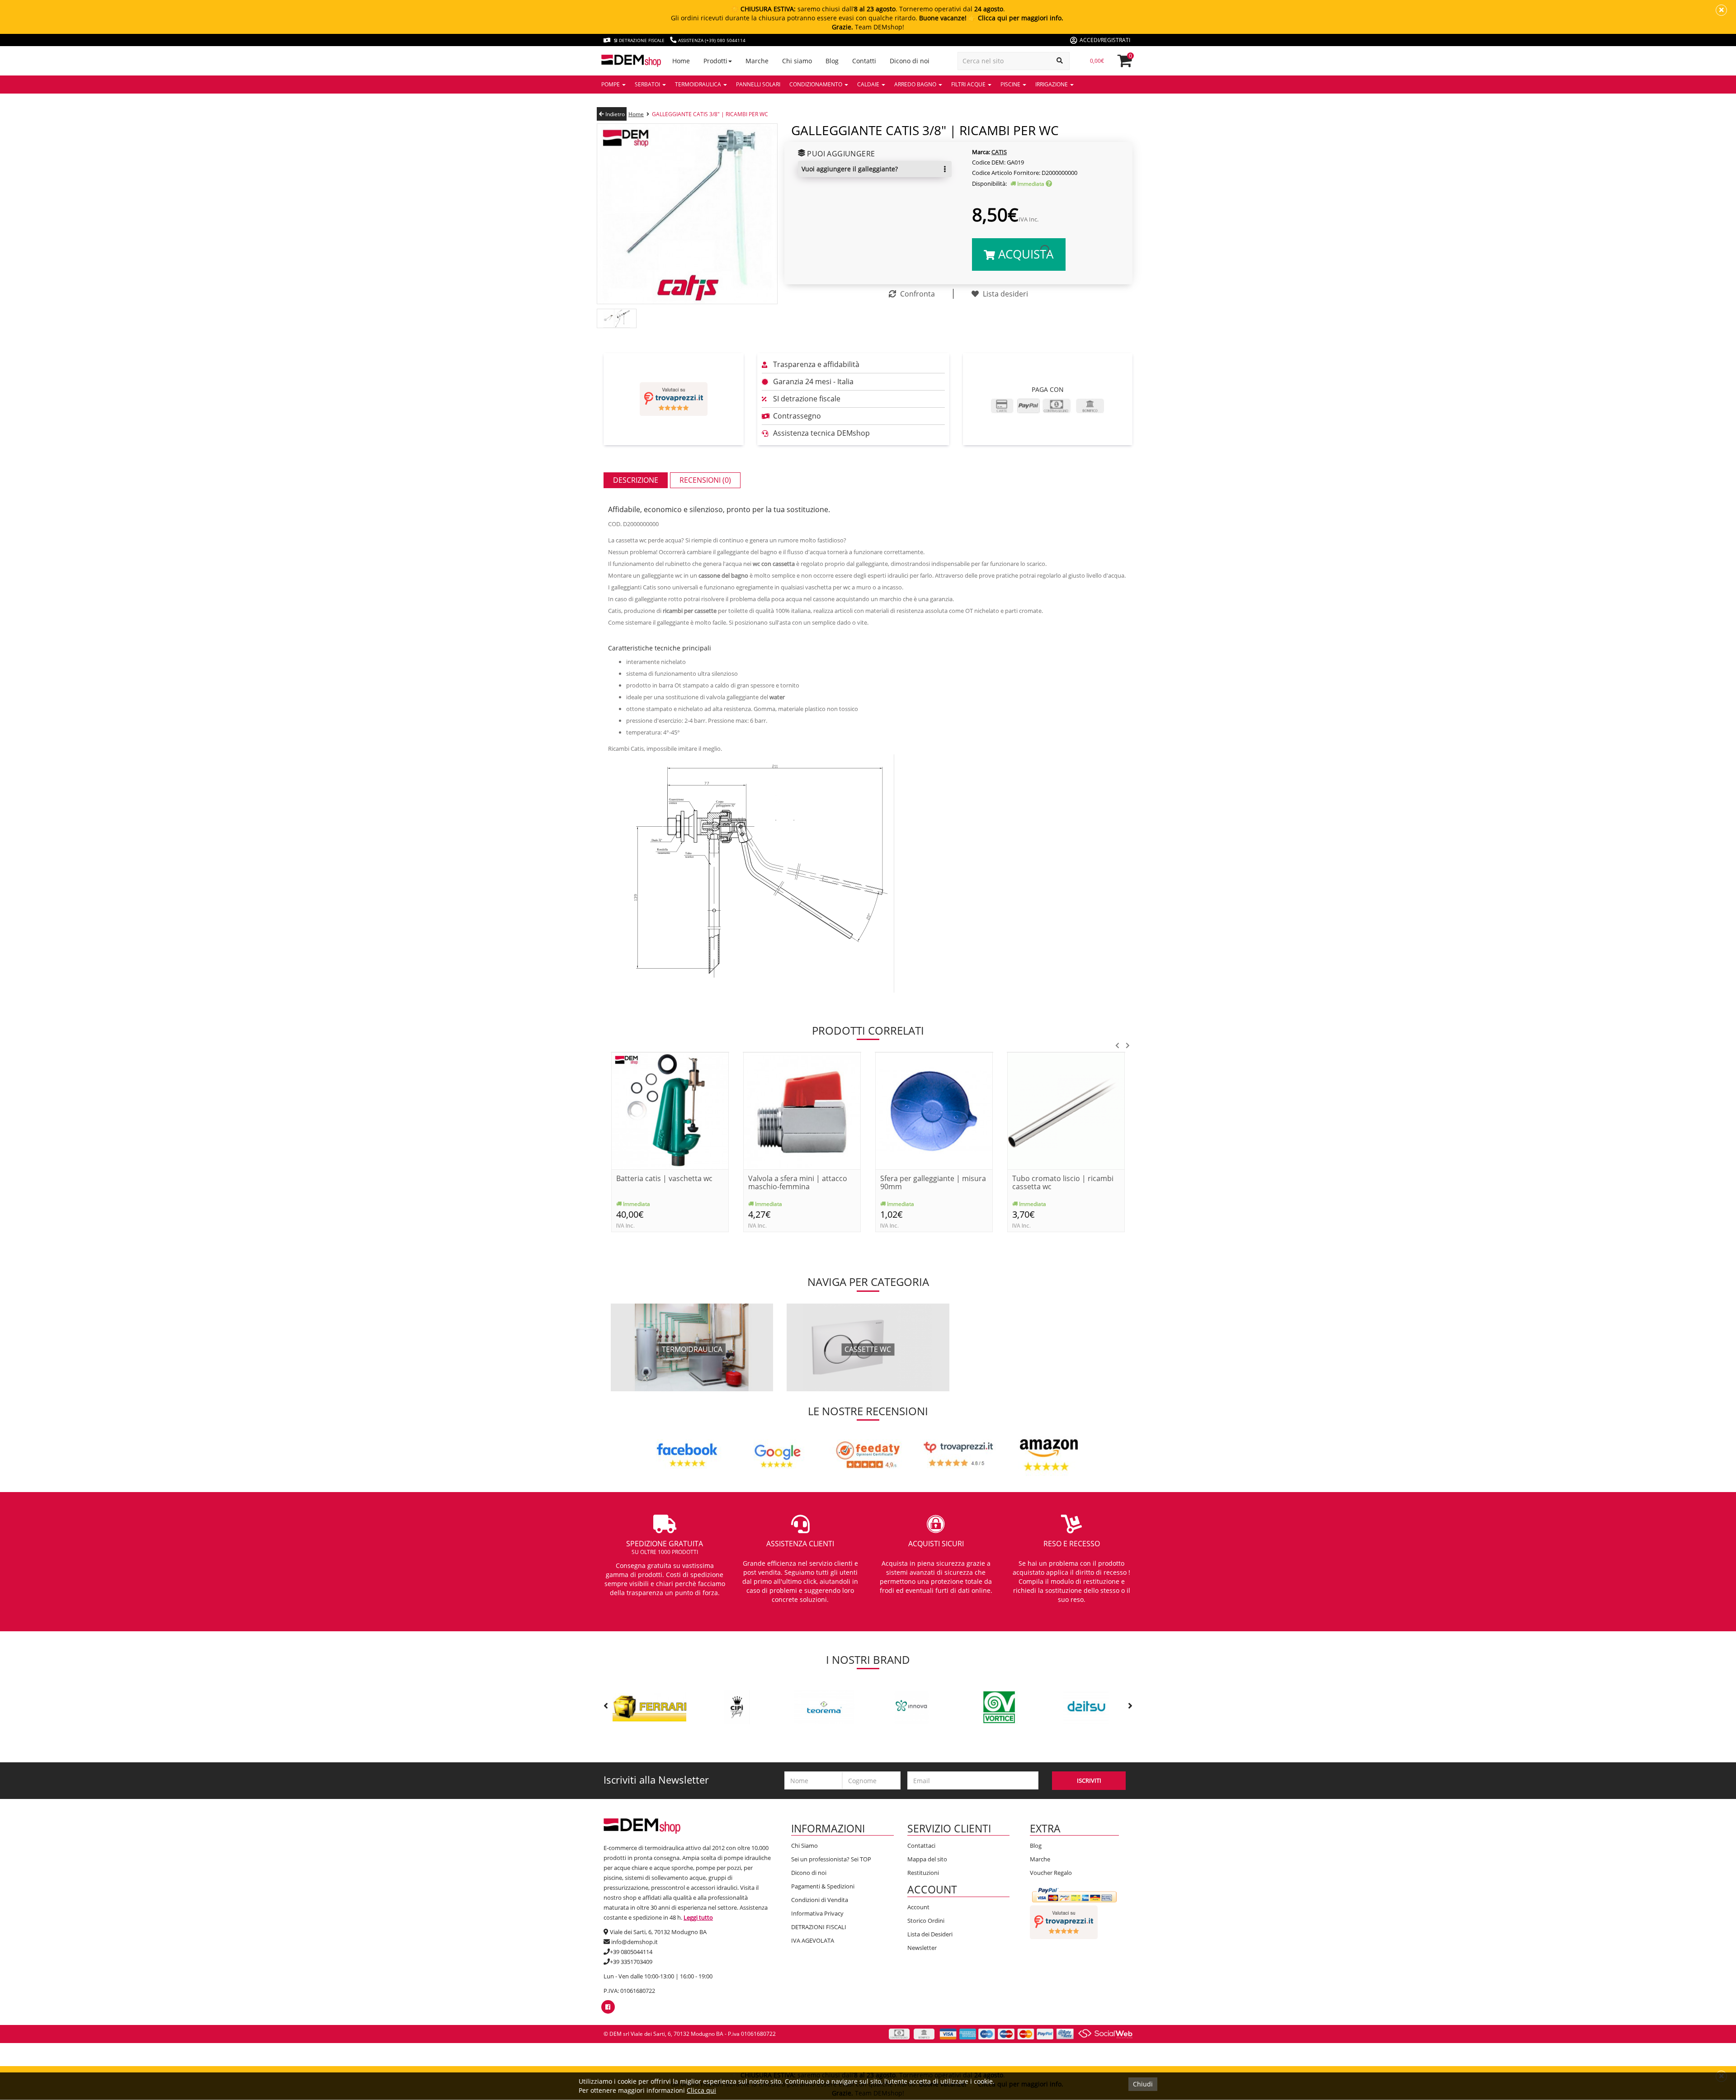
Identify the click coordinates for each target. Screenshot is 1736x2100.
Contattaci (921, 1846)
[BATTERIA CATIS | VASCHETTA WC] (670, 1110)
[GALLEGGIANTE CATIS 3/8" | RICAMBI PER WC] (687, 213)
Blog (1036, 1846)
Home (636, 114)
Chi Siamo (804, 1846)
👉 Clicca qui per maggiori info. (1016, 18)
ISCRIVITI (1089, 1780)
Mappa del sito (927, 1859)
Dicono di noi (809, 1873)
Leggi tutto (698, 1917)
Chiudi (1143, 2084)
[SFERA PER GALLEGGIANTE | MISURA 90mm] (934, 1110)
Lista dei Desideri (930, 1934)
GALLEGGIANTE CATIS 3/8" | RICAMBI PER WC (710, 114)
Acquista (1024, 254)
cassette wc (868, 1349)
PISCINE (1011, 84)
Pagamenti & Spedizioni (823, 1886)
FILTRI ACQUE (969, 84)
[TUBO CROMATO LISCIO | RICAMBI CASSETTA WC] (1066, 1110)
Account (918, 1907)
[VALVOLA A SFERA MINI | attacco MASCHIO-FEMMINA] (802, 1110)
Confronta (917, 294)
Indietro (614, 114)
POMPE (611, 84)
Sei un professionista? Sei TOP (831, 1859)
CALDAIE (869, 84)
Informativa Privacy (817, 1913)
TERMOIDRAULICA (699, 84)
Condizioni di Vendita (820, 1900)
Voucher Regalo (1051, 1873)
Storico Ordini (926, 1921)
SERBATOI (648, 84)
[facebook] (608, 2007)
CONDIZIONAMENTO (816, 84)
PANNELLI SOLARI (758, 84)
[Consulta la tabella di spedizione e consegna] (1049, 184)
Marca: (981, 152)
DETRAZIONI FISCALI (819, 1927)
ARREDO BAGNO (916, 84)
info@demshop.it (634, 1942)
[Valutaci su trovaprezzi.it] (674, 399)
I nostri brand (868, 1660)
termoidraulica (692, 1349)
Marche (1040, 1859)
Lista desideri (1005, 294)
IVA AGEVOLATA (813, 1940)
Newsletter (922, 1948)
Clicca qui (701, 2090)
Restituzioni (923, 1873)
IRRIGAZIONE (1052, 84)
